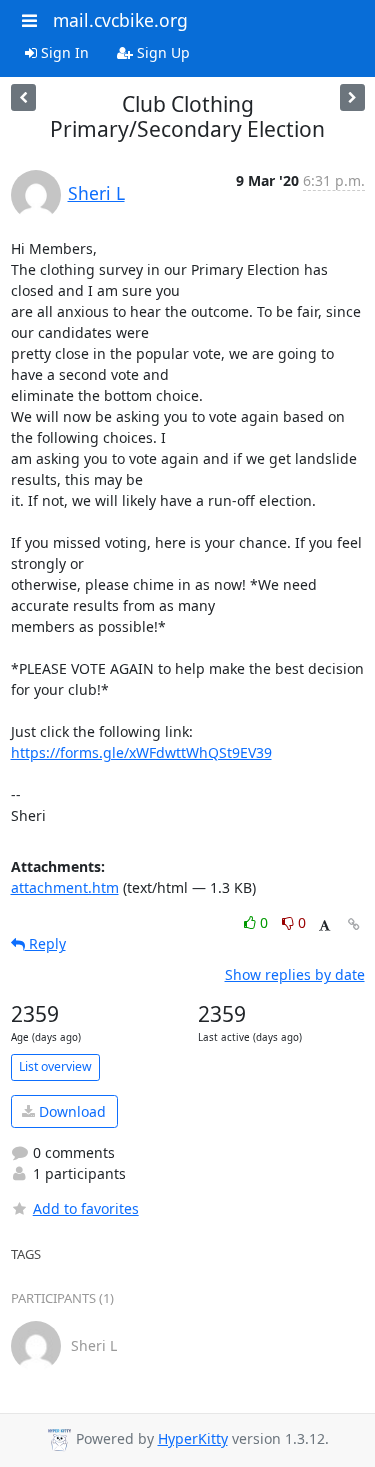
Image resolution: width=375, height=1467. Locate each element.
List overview (55, 1066)
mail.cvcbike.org (120, 20)
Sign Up (161, 52)
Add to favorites (86, 1208)
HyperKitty (193, 1438)
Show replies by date (295, 974)
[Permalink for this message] (354, 924)
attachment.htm (65, 887)
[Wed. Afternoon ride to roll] (23, 97)
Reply (45, 943)
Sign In (63, 52)
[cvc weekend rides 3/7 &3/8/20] (352, 97)
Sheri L (96, 193)
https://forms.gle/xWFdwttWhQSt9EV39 (141, 752)
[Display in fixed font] (324, 925)
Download (70, 1111)
